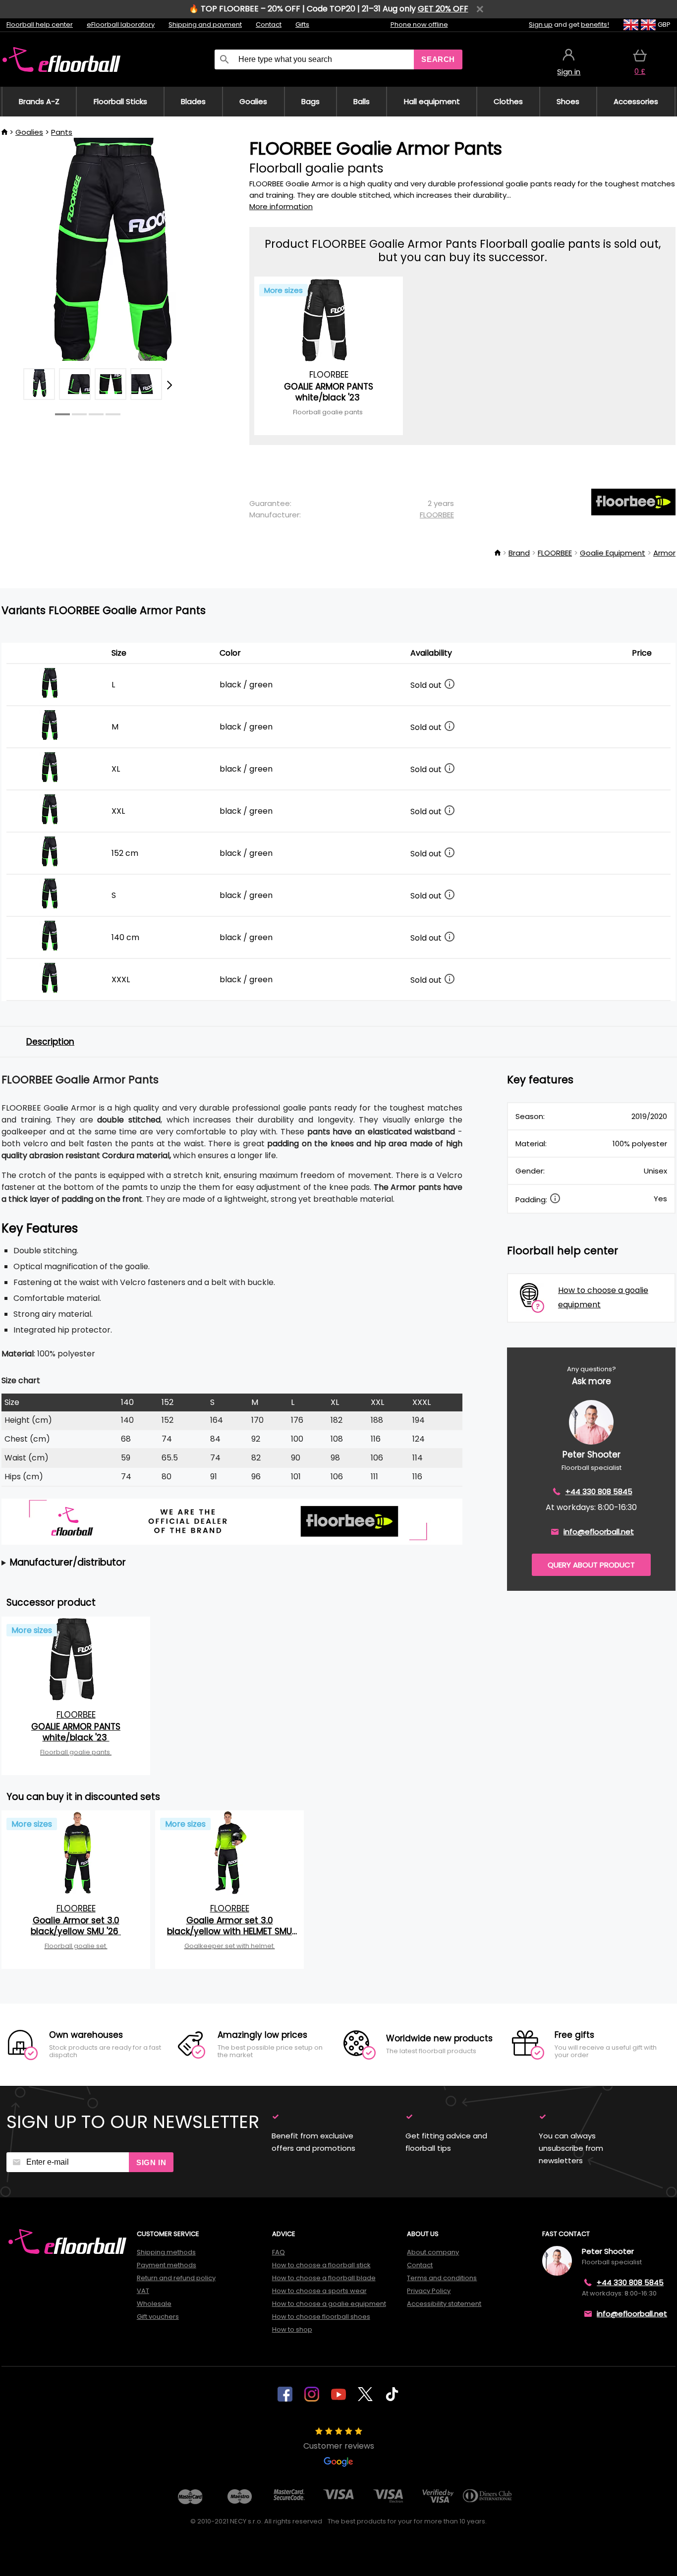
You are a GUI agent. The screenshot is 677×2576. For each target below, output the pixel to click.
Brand (519, 553)
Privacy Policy (429, 2291)
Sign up (541, 25)
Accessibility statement (444, 2304)
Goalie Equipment (613, 553)
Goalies (29, 132)
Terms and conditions (442, 2278)
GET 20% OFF (443, 9)
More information (281, 206)
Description (50, 1042)
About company (433, 2252)
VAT (143, 2291)
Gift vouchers (158, 2317)
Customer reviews (339, 2446)
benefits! (595, 25)
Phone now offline (419, 25)
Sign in (151, 2162)
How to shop (292, 2329)
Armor (664, 553)
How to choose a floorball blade (324, 2278)
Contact (269, 25)
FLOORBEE (437, 515)
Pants (62, 132)
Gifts (302, 25)
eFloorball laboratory (121, 25)
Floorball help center (40, 25)
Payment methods (167, 2265)
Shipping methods (166, 2252)
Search (438, 59)
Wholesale (154, 2304)
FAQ (279, 2252)
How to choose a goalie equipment (329, 2304)
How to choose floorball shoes (321, 2317)
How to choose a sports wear (319, 2291)
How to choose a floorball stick (321, 2265)
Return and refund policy (176, 2278)
